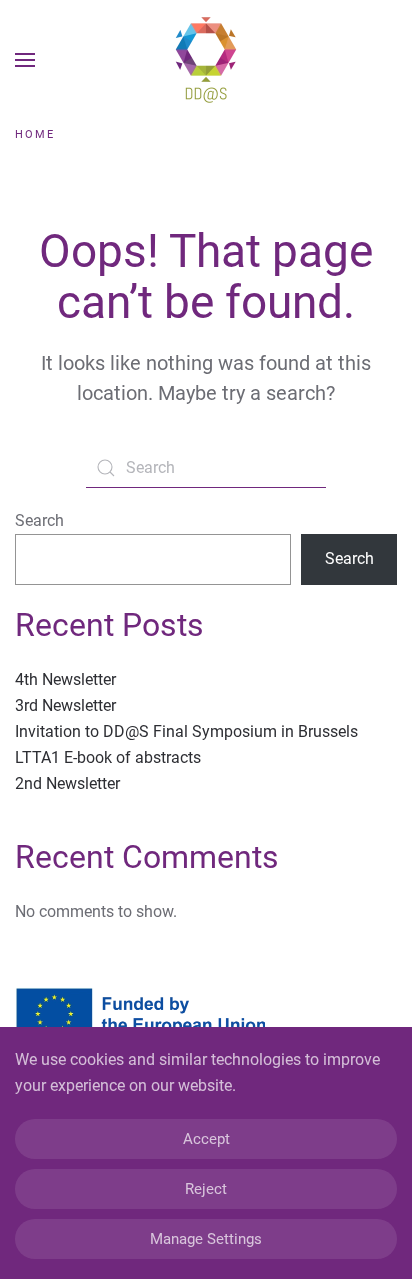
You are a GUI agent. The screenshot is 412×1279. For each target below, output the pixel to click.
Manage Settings (206, 1239)
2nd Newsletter (67, 783)
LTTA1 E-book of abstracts (108, 757)
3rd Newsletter (65, 705)
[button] (25, 60)
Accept (206, 1139)
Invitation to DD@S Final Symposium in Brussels (186, 731)
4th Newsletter (65, 679)
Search (39, 520)
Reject (206, 1189)
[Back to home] (206, 60)
